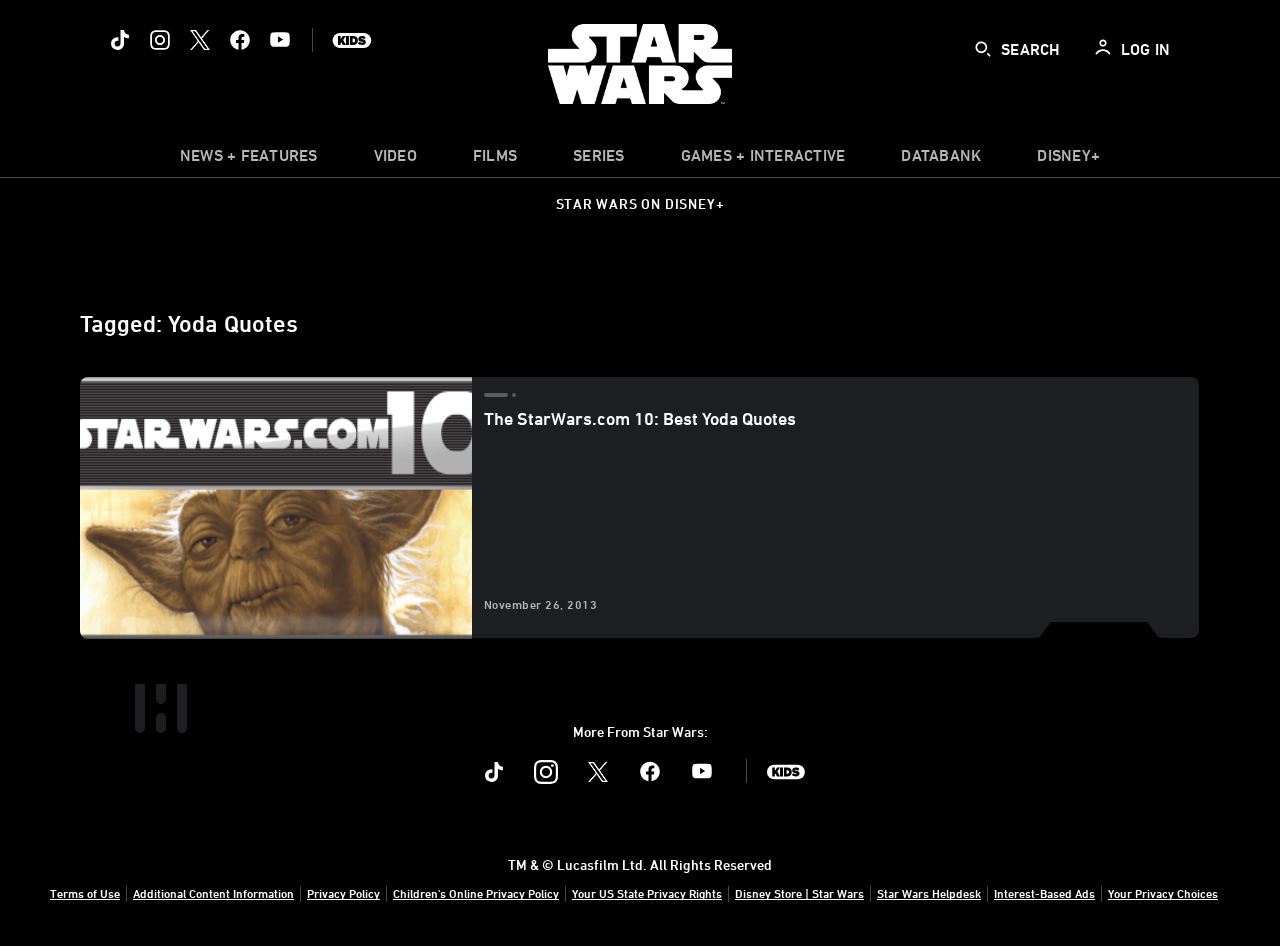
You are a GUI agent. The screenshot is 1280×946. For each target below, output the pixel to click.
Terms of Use (85, 893)
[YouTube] (280, 40)
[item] (249, 160)
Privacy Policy (343, 893)
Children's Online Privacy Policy (476, 893)
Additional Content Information (213, 893)
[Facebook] (240, 40)
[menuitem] (395, 160)
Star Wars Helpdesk (929, 893)
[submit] (983, 49)
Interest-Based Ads (1044, 893)
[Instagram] (160, 40)
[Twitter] (200, 40)
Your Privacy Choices (1163, 893)
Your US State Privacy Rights (647, 893)
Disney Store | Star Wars (799, 893)
